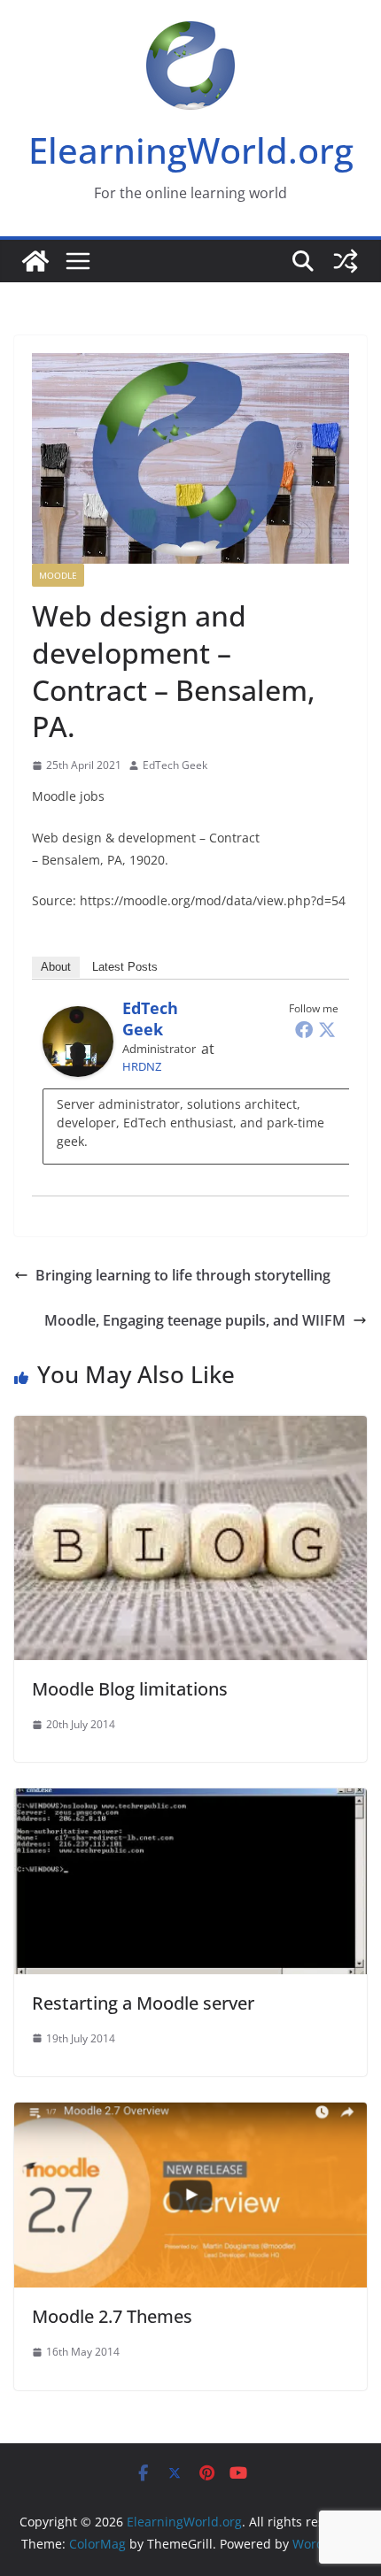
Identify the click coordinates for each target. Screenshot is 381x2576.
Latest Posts (125, 967)
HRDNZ (142, 1066)
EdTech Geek (175, 765)
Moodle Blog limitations (130, 1689)
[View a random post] (346, 261)
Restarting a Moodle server (143, 2003)
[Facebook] (304, 1029)
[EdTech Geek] (78, 1019)
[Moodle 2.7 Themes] (190, 2115)
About (56, 967)
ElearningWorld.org (191, 150)
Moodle (58, 575)
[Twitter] (327, 1029)
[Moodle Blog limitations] (190, 1428)
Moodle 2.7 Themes (112, 2316)
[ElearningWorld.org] (35, 261)
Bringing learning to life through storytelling (183, 1275)
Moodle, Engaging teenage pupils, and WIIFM (195, 1320)
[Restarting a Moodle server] (190, 1801)
